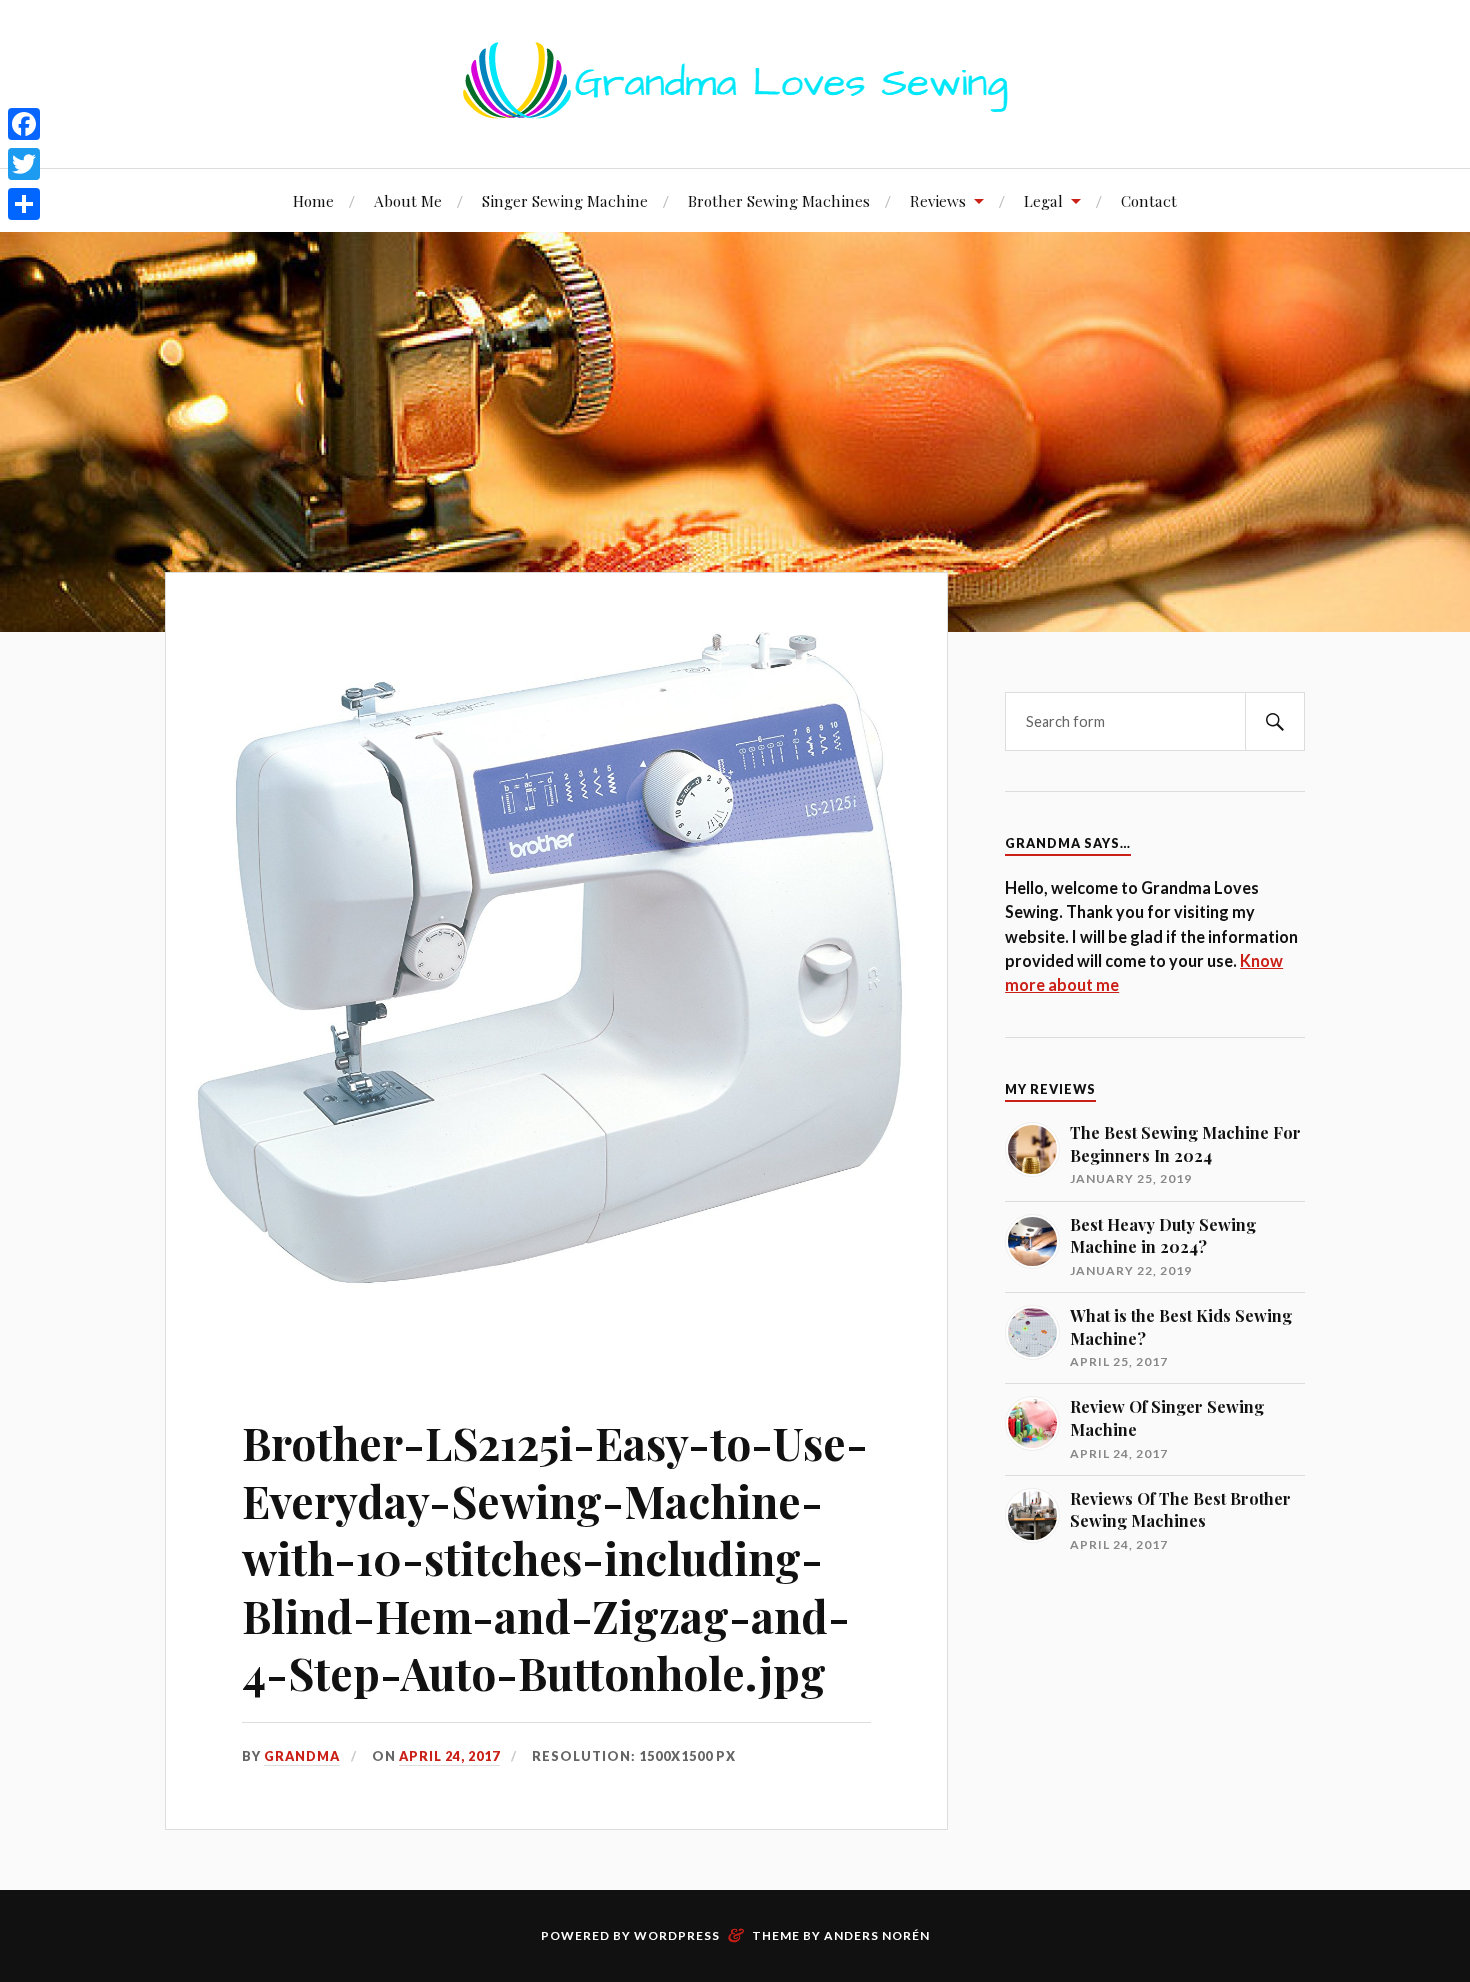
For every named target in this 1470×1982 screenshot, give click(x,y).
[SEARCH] (1275, 721)
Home (313, 200)
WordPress (677, 1935)
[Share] (24, 204)
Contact (1149, 200)
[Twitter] (24, 164)
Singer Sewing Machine (565, 200)
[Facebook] (24, 124)
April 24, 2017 (449, 1756)
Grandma (302, 1756)
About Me (408, 200)
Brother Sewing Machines (779, 200)
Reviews (938, 200)
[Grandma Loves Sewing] (735, 107)
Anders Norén (877, 1935)
